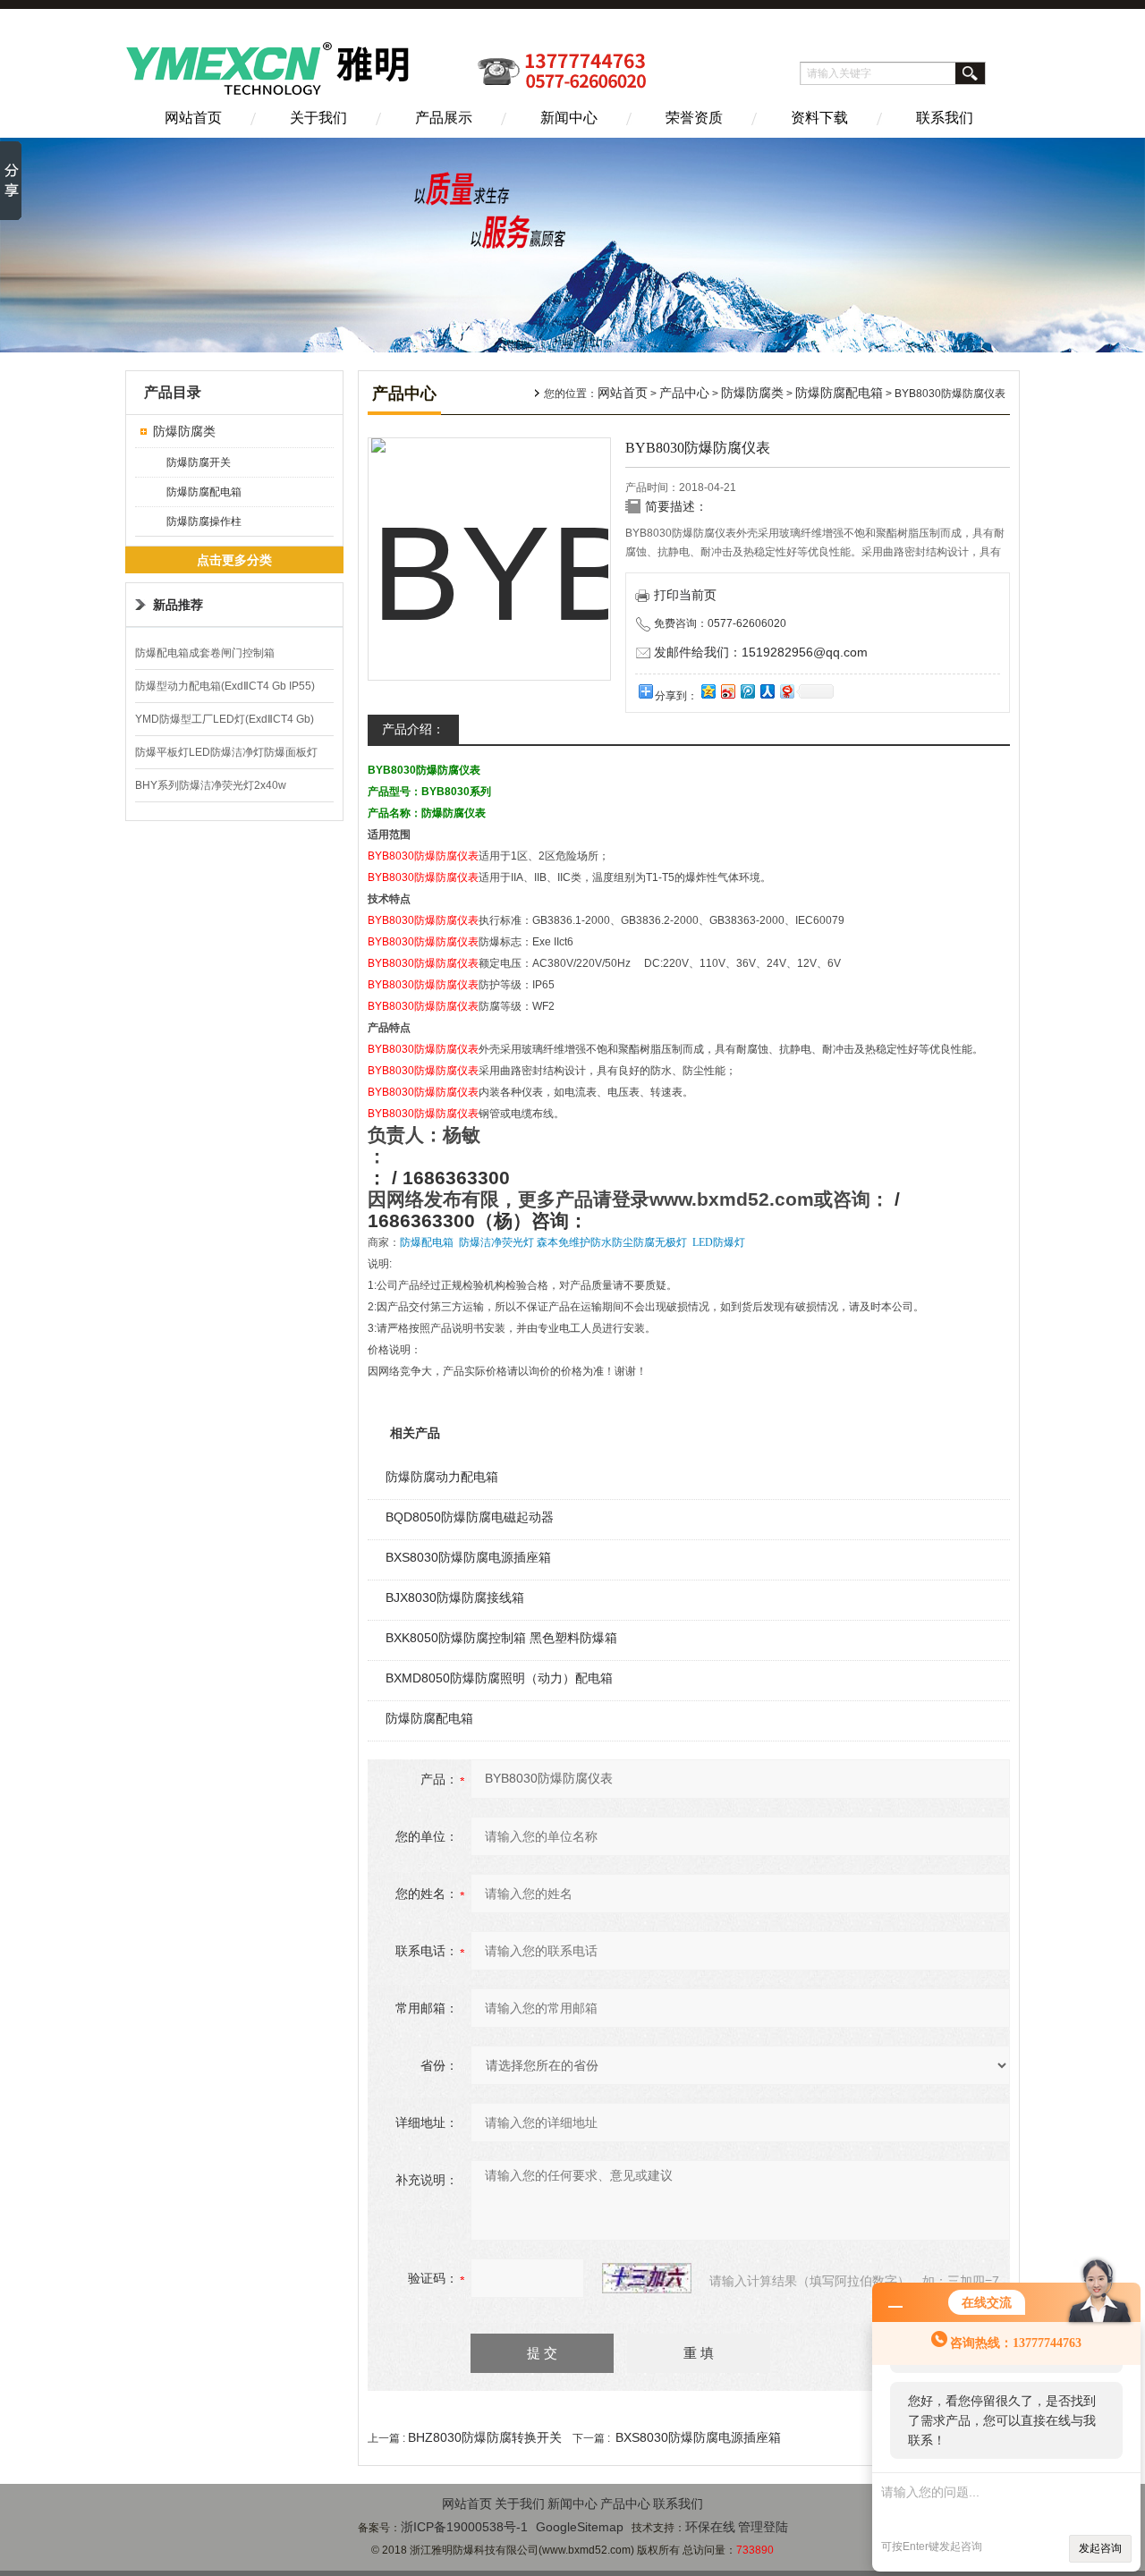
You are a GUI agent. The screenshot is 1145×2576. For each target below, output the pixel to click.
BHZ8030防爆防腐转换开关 (485, 2437)
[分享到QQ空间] (708, 691)
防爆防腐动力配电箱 (442, 1477)
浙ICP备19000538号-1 (464, 2527)
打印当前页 (685, 595)
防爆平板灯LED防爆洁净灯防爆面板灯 (226, 752)
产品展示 (444, 118)
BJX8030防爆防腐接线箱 (455, 1597)
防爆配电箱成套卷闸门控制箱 (205, 653)
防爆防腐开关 (199, 462)
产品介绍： (413, 729)
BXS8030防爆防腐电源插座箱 (468, 1557)
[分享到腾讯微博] (747, 691)
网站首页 (193, 118)
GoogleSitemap (580, 2527)
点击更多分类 (234, 560)
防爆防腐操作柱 (204, 521)
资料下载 (819, 118)
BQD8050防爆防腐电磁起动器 (470, 1517)
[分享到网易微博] (786, 691)
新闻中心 (569, 118)
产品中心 (684, 393)
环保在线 (710, 2527)
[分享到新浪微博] (727, 691)
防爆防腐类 (184, 431)
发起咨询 (1100, 2548)
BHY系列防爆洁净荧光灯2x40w (211, 785)
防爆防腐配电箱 (204, 492)
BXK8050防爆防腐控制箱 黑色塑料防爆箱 (501, 1638)
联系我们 (945, 118)
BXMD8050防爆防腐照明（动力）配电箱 (499, 1678)
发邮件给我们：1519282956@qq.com (761, 652)
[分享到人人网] (767, 691)
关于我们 (318, 118)
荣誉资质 (694, 118)
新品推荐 (178, 605)
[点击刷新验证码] (647, 2278)
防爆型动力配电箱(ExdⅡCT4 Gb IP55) (225, 686)
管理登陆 (763, 2527)
